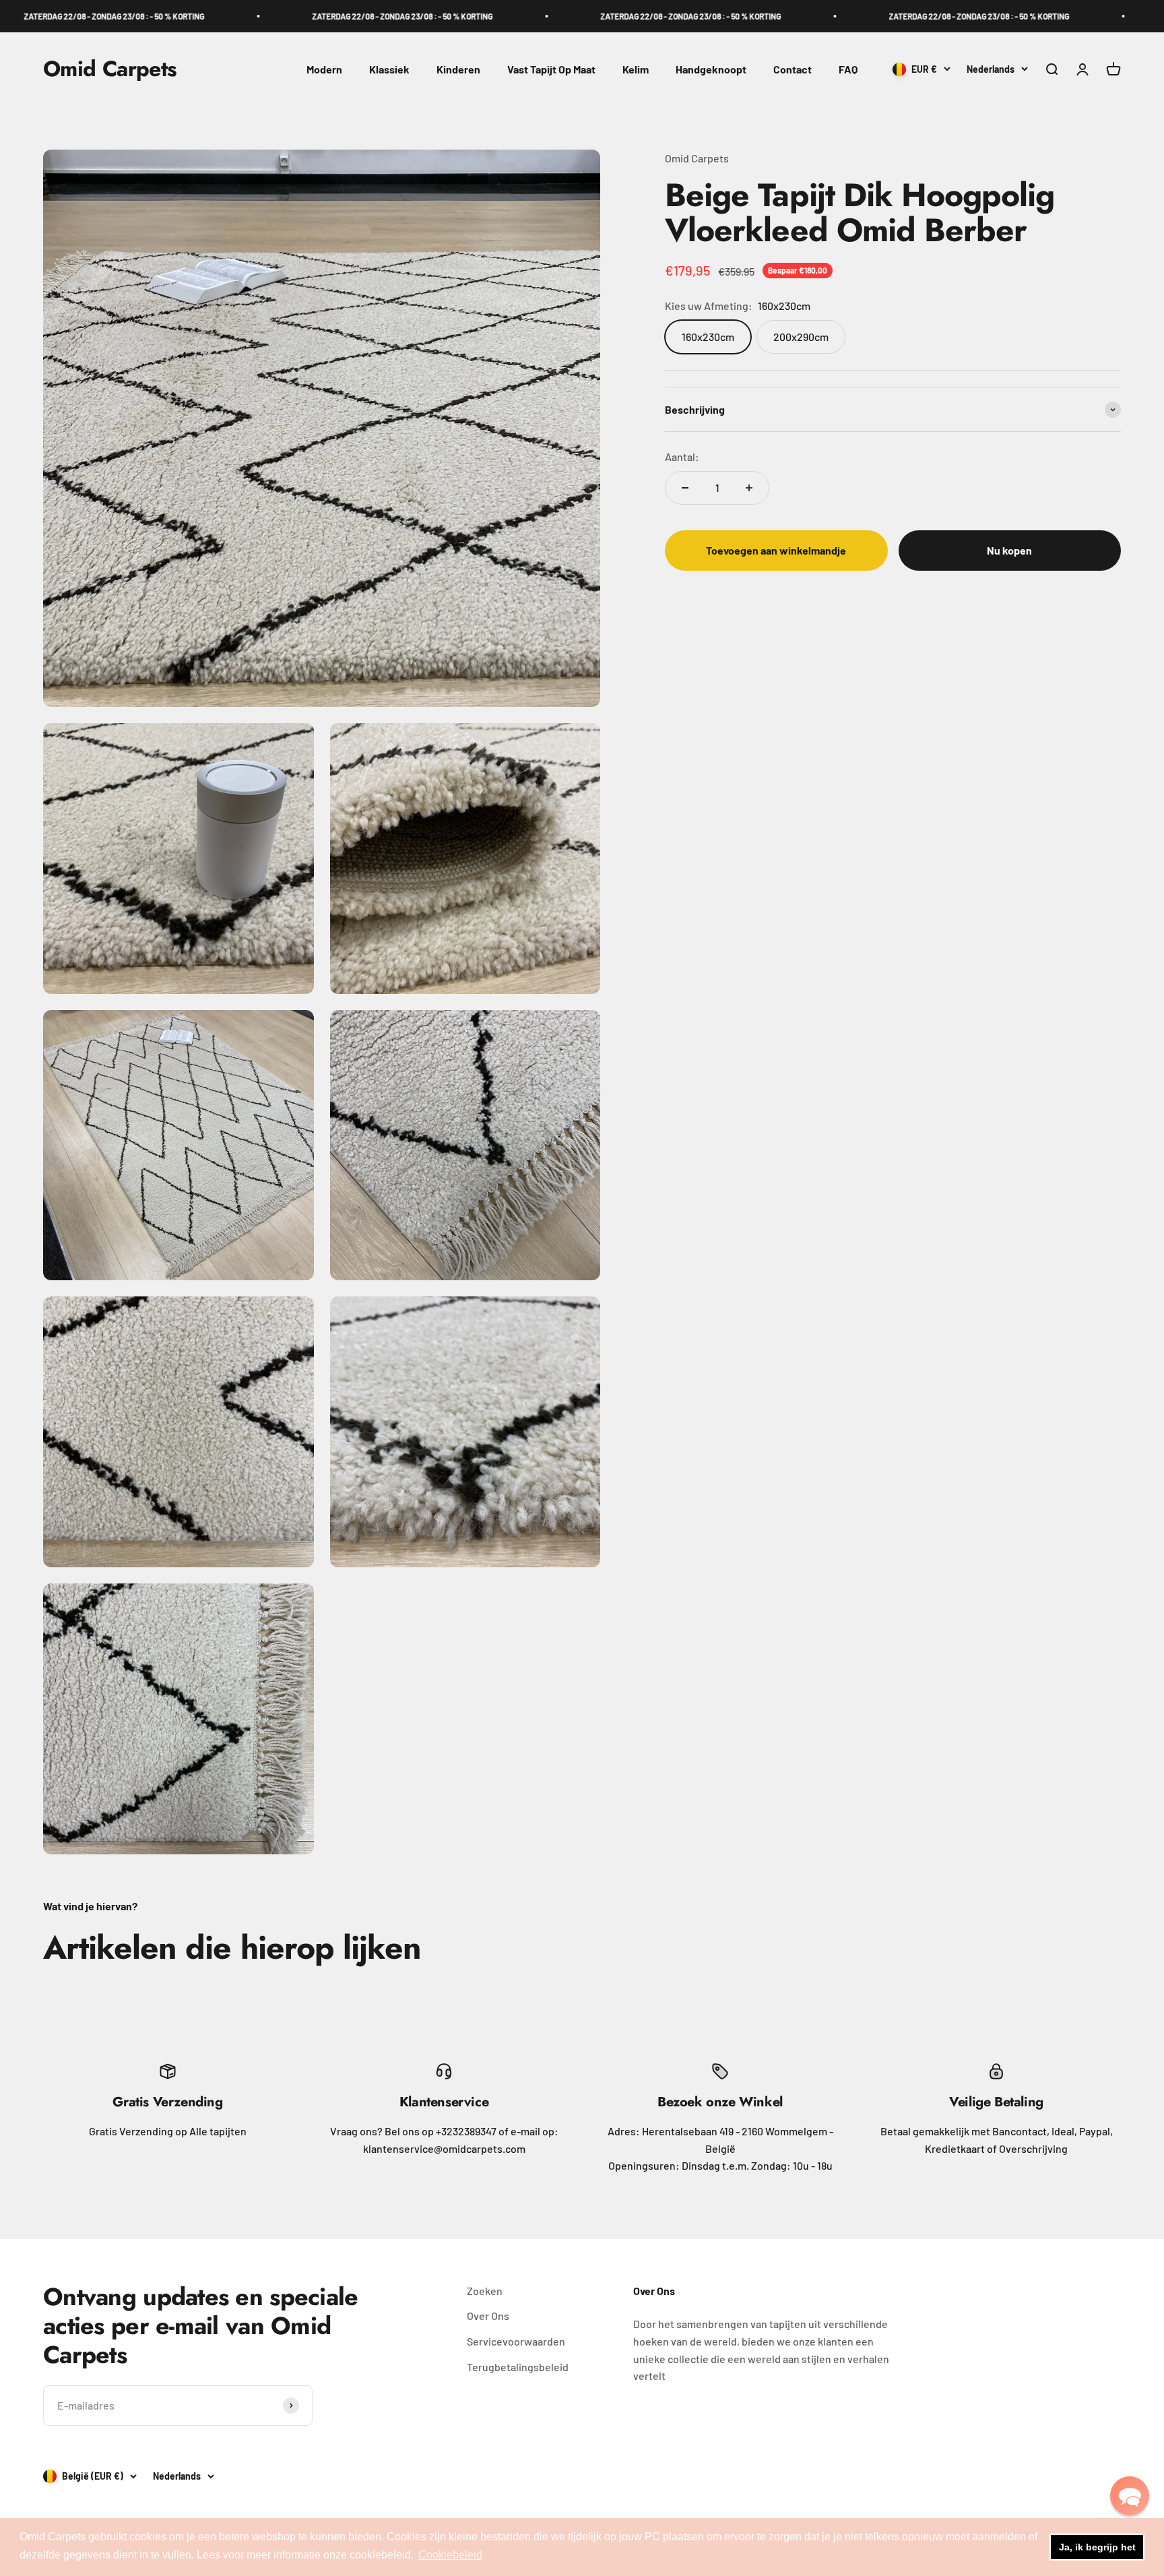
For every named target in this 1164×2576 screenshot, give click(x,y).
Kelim (636, 69)
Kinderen (458, 69)
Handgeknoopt (711, 69)
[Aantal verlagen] (685, 488)
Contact (793, 69)
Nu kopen (1009, 550)
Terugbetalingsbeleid (518, 2367)
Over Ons (488, 2316)
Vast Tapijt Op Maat (551, 69)
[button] (1130, 2496)
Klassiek (389, 69)
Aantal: (682, 457)
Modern (324, 69)
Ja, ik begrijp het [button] (1097, 2547)
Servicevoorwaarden (516, 2341)
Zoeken (485, 2291)
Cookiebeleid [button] (450, 2555)
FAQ (848, 69)
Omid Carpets (697, 158)
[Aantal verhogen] (749, 488)
